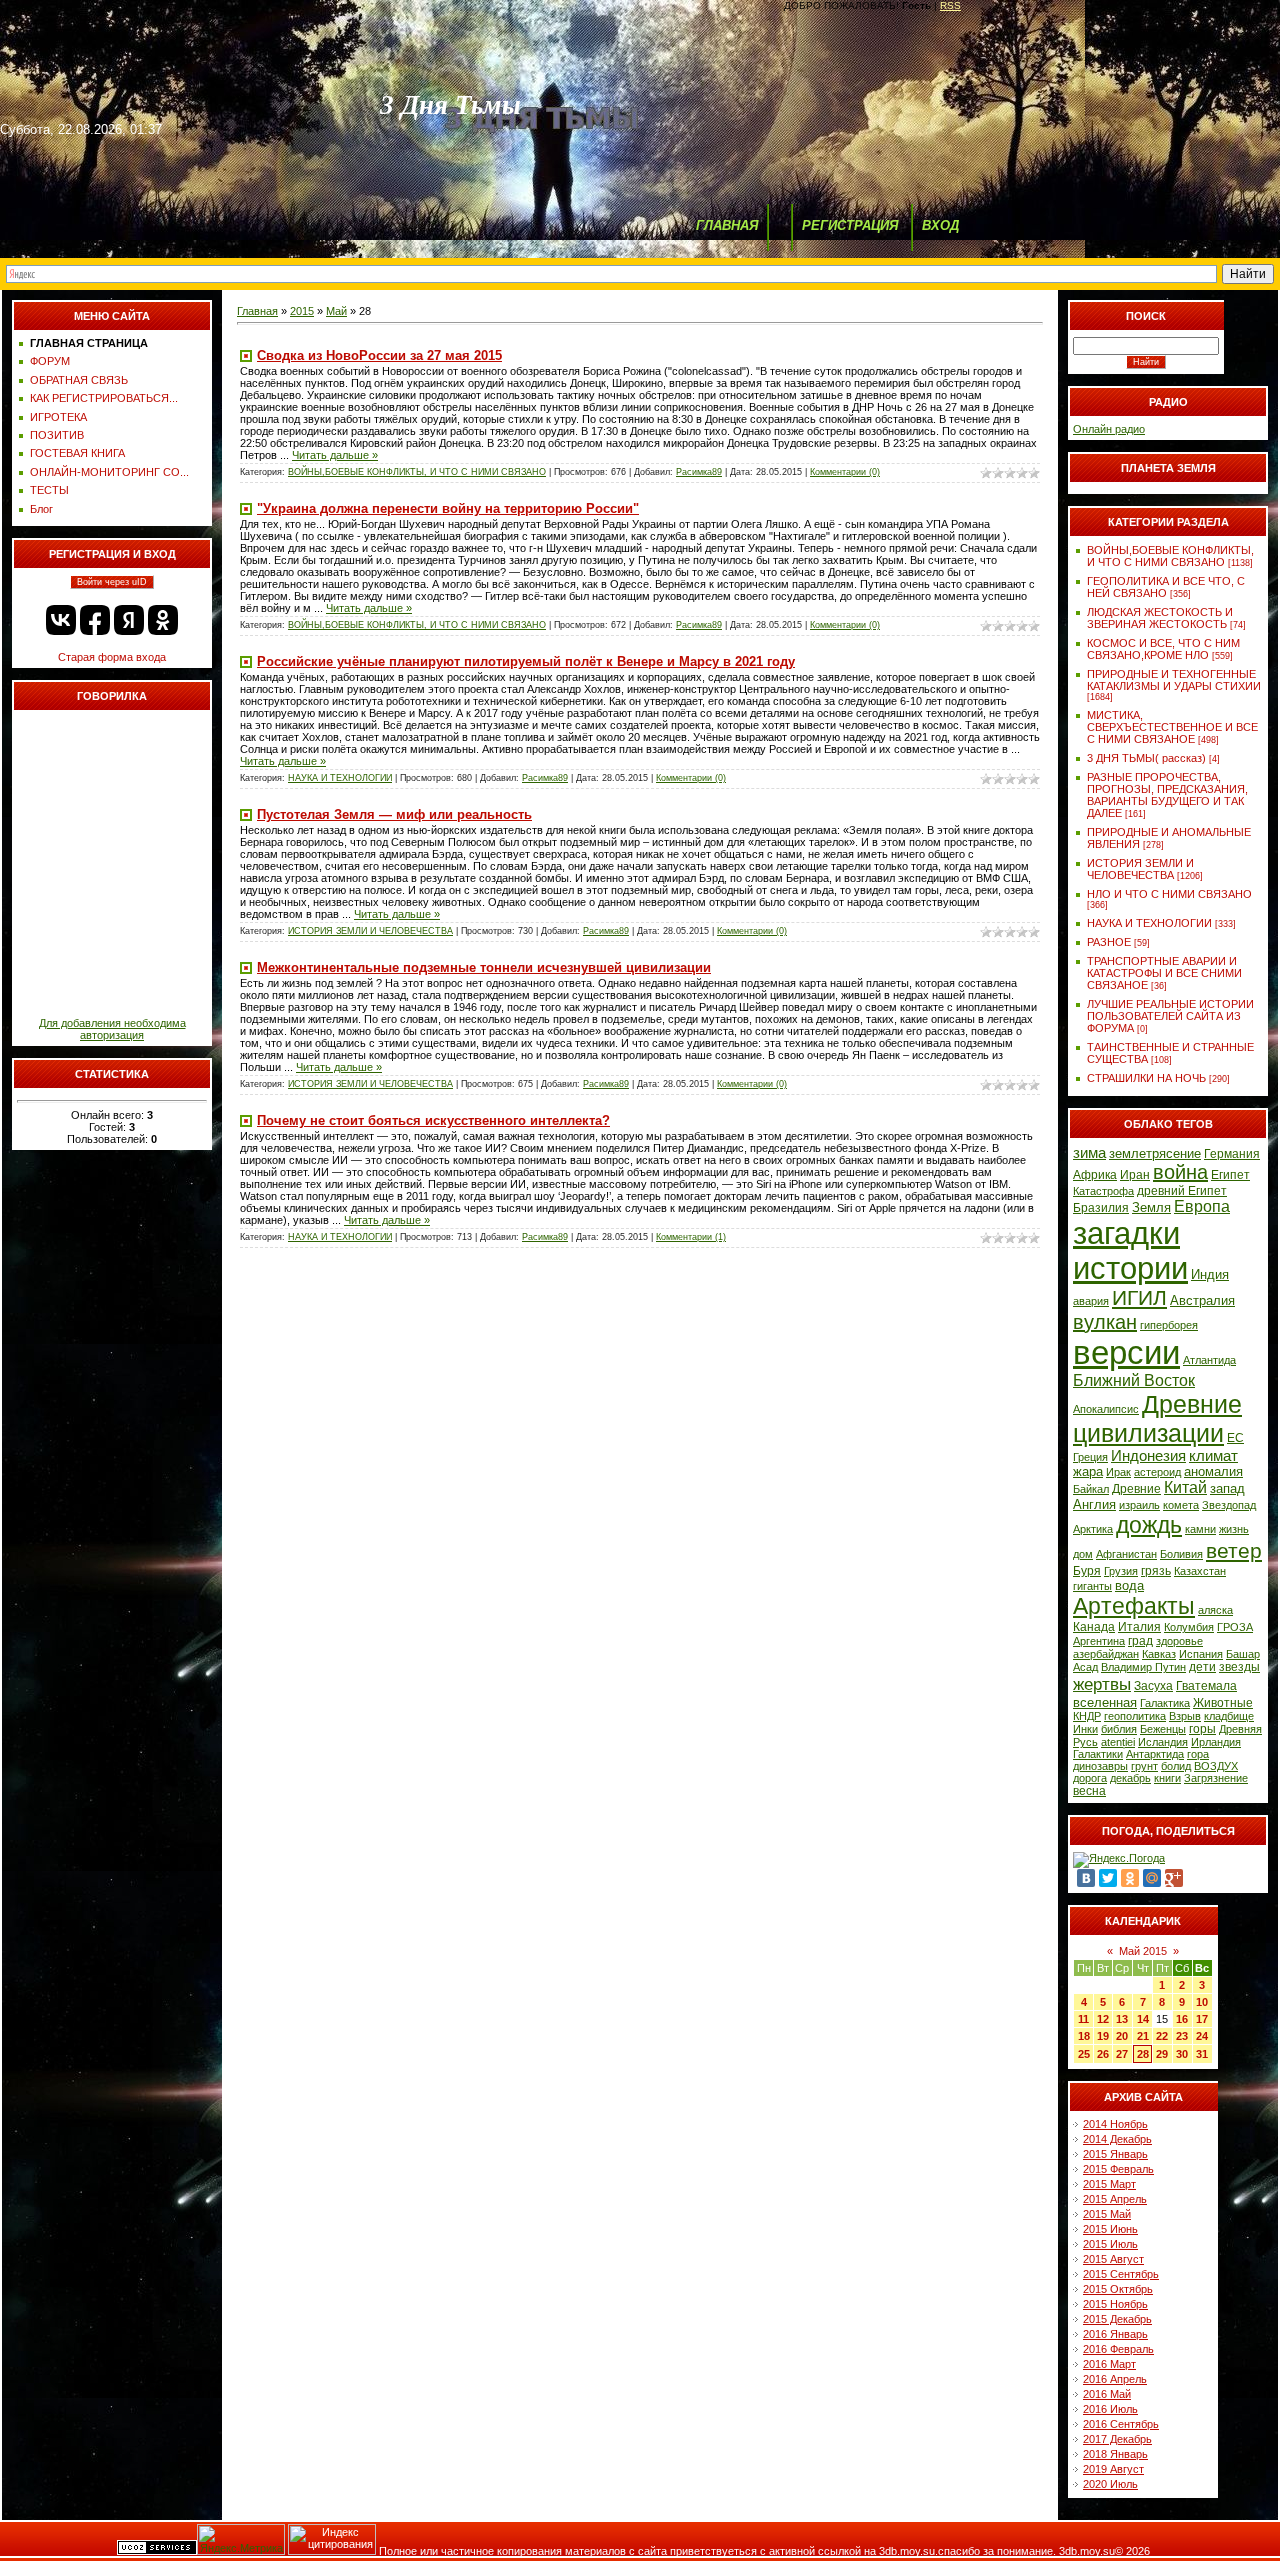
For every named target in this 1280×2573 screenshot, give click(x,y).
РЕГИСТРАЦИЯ (850, 225)
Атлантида (1209, 1360)
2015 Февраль (1118, 2169)
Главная (257, 311)
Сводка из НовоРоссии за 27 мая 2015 (379, 355)
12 (1103, 2019)
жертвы (1102, 1684)
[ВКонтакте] (1086, 1878)
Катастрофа (1103, 1191)
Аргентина (1099, 1641)
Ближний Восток (1134, 1380)
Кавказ (1159, 1654)
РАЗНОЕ (1109, 942)
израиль (1139, 1505)
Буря (1087, 1571)
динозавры (1100, 1766)
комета (1181, 1505)
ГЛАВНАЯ (727, 225)
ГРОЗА (1235, 1627)
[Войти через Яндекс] (129, 620)
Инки (1085, 1729)
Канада (1094, 1627)
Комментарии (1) (691, 1237)
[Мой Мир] (1152, 1878)
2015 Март (1109, 2184)
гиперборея (1169, 1325)
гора (1198, 1754)
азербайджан (1106, 1654)
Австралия (1202, 1300)
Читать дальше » (335, 455)
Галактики (1098, 1754)
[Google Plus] (1174, 1878)
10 (1202, 2002)
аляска (1215, 1610)
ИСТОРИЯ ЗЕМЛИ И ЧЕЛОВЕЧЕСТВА (370, 931)
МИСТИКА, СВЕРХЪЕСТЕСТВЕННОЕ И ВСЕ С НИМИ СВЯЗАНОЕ (1172, 727)
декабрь (1130, 1778)
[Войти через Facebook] (95, 620)
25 (1084, 2054)
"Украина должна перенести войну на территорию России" (448, 508)
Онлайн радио (1109, 429)
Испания (1201, 1654)
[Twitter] (1108, 1878)
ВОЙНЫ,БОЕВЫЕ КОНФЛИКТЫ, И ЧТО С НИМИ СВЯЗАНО (417, 472)
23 (1182, 2036)
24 (1202, 2036)
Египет (1230, 1175)
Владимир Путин (1143, 1667)
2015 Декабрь (1117, 2319)
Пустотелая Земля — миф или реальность (394, 814)
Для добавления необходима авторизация (112, 1029)
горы (1202, 1729)
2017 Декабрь (1117, 2439)
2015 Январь (1115, 2154)
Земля (1151, 1207)
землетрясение (1155, 1153)
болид (1176, 1766)
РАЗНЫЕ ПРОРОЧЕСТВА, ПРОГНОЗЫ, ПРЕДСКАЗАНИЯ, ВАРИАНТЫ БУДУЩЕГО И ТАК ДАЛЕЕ (1167, 795)
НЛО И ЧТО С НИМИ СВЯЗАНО (1169, 894)
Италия (1139, 1627)
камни (1200, 1529)
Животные (1223, 1703)
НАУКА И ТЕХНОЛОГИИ (340, 778)
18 (1084, 2036)
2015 (302, 311)
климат (1213, 1456)
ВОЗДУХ (1216, 1766)
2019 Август (1113, 2469)
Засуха (1153, 1686)
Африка (1095, 1175)
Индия (1210, 1274)
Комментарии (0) (845, 472)
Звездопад (1229, 1505)
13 (1122, 2019)
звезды (1239, 1667)
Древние (1136, 1489)
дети (1202, 1667)
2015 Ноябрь (1115, 2304)
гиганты (1092, 1586)
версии (1126, 1352)
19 (1103, 2036)
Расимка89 (699, 472)
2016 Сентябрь (1121, 2424)
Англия (1094, 1504)
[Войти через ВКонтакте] (61, 620)
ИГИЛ (1139, 1298)
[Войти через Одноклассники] (163, 620)
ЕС (1235, 1438)
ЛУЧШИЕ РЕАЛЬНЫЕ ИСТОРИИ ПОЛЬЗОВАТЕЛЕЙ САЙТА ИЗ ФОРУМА (1170, 1016)
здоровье (1179, 1641)
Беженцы (1163, 1729)
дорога (1090, 1778)
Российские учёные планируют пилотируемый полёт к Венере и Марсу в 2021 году (526, 661)
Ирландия (1216, 1742)
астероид (1157, 1472)
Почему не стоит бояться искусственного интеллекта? (433, 1120)
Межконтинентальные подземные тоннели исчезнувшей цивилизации (484, 967)
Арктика (1093, 1529)
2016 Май (1107, 2394)
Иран (1135, 1175)
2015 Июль (1110, 2244)
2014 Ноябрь (1115, 2124)
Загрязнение (1216, 1778)
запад (1227, 1488)
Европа (1202, 1206)
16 (1182, 2019)
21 (1143, 2036)
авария (1091, 1301)
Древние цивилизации (1157, 1418)
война (1180, 1172)
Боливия (1181, 1554)
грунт (1144, 1766)
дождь (1149, 1525)
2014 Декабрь (1117, 2139)
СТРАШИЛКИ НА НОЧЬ (1146, 1078)
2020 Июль (1110, 2484)
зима (1089, 1153)
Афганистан (1126, 1554)
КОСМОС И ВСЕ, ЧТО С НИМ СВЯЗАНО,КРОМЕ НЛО (1163, 649)
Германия (1232, 1154)
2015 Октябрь (1118, 2289)
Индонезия (1148, 1456)
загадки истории (1130, 1250)
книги (1167, 1778)
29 (1162, 2054)
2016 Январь (1115, 2334)
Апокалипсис (1106, 1409)
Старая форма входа (112, 657)
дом (1083, 1554)
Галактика (1165, 1703)
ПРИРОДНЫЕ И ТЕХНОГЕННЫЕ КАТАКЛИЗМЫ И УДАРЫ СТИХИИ (1174, 680)
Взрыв (1185, 1716)
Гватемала (1206, 1686)
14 (1143, 2019)
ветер (1234, 1551)
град (1140, 1641)
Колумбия (1189, 1627)
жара (1088, 1471)
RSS (950, 5)
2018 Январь (1115, 2454)
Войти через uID (112, 582)
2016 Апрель (1115, 2379)
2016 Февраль (1118, 2349)
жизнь (1234, 1529)
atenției (1118, 1742)
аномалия (1213, 1471)
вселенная (1105, 1702)
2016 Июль (1110, 2409)
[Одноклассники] (1130, 1878)
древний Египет (1182, 1191)
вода (1129, 1585)
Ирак (1118, 1472)
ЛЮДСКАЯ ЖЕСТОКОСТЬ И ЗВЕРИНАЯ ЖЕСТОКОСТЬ (1160, 618)
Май (336, 311)
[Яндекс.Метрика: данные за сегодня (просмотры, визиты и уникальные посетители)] (241, 2539)
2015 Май (1107, 2214)
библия (1119, 1729)
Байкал (1091, 1489)
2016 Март (1109, 2364)
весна (1089, 1791)
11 (1083, 2019)
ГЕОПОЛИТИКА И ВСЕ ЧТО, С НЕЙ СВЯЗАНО (1166, 587)
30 (1182, 2054)
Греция (1090, 1457)
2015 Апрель (1115, 2199)
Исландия (1163, 1742)
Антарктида (1155, 1754)
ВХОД (940, 225)
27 (1122, 2054)
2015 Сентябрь (1121, 2274)
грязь (1156, 1571)
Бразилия (1101, 1208)
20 (1122, 2036)
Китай (1185, 1487)
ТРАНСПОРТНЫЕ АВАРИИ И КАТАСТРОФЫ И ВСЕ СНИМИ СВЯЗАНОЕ (1164, 973)
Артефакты (1134, 1606)
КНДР (1087, 1716)
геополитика (1135, 1716)
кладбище (1229, 1716)
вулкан (1105, 1322)
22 (1162, 2036)
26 (1103, 2054)
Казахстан (1200, 1571)
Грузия (1121, 1571)
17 (1202, 2019)
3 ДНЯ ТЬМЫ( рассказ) (1146, 758)
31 (1202, 2054)
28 (1143, 2054)
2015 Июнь (1110, 2229)
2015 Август (1113, 2259)
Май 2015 (1143, 1951)
